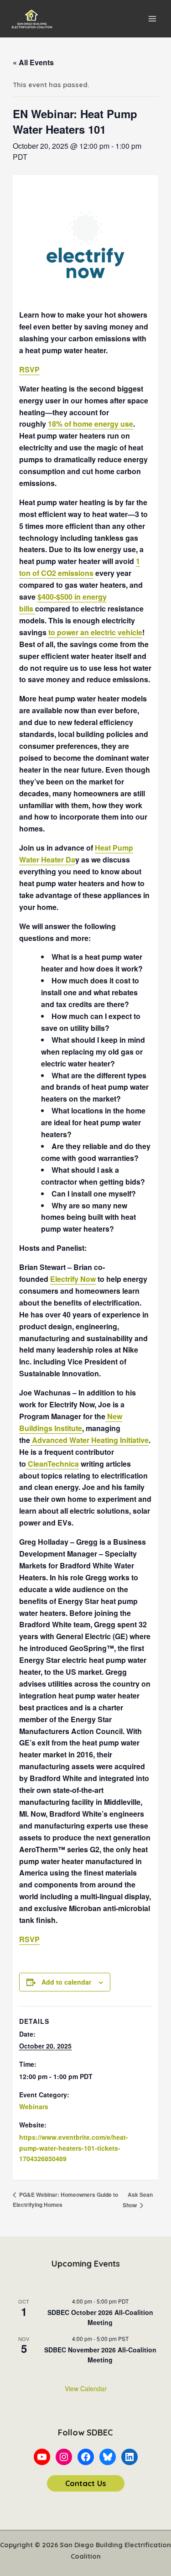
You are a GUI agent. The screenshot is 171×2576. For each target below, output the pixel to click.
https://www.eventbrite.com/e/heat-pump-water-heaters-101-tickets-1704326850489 (74, 2148)
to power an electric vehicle (95, 632)
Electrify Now (73, 1279)
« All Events (33, 62)
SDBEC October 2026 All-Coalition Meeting (100, 2317)
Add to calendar (66, 1982)
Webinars (34, 2106)
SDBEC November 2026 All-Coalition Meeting (100, 2355)
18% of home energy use (91, 424)
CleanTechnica (52, 1464)
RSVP (29, 369)
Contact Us (86, 2483)
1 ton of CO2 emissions (80, 567)
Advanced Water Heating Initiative (89, 1440)
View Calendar (86, 2388)
